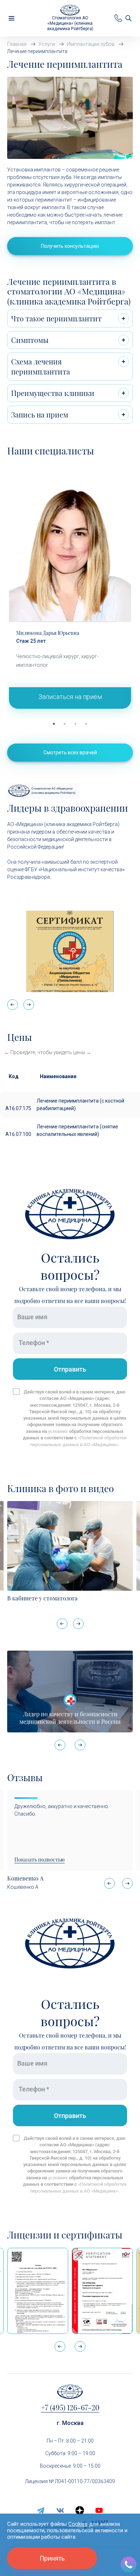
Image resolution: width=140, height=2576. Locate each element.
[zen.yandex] (80, 2510)
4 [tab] (86, 724)
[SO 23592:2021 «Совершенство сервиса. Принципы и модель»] (102, 2291)
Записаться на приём (70, 697)
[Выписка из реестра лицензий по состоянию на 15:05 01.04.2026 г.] (38, 2291)
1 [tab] (54, 724)
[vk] (60, 2510)
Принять (52, 2558)
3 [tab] (75, 724)
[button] (29, 1005)
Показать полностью (39, 1860)
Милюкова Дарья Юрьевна (48, 633)
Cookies (78, 2524)
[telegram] (41, 2510)
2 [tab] (65, 724)
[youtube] (99, 2510)
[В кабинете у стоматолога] (70, 1546)
